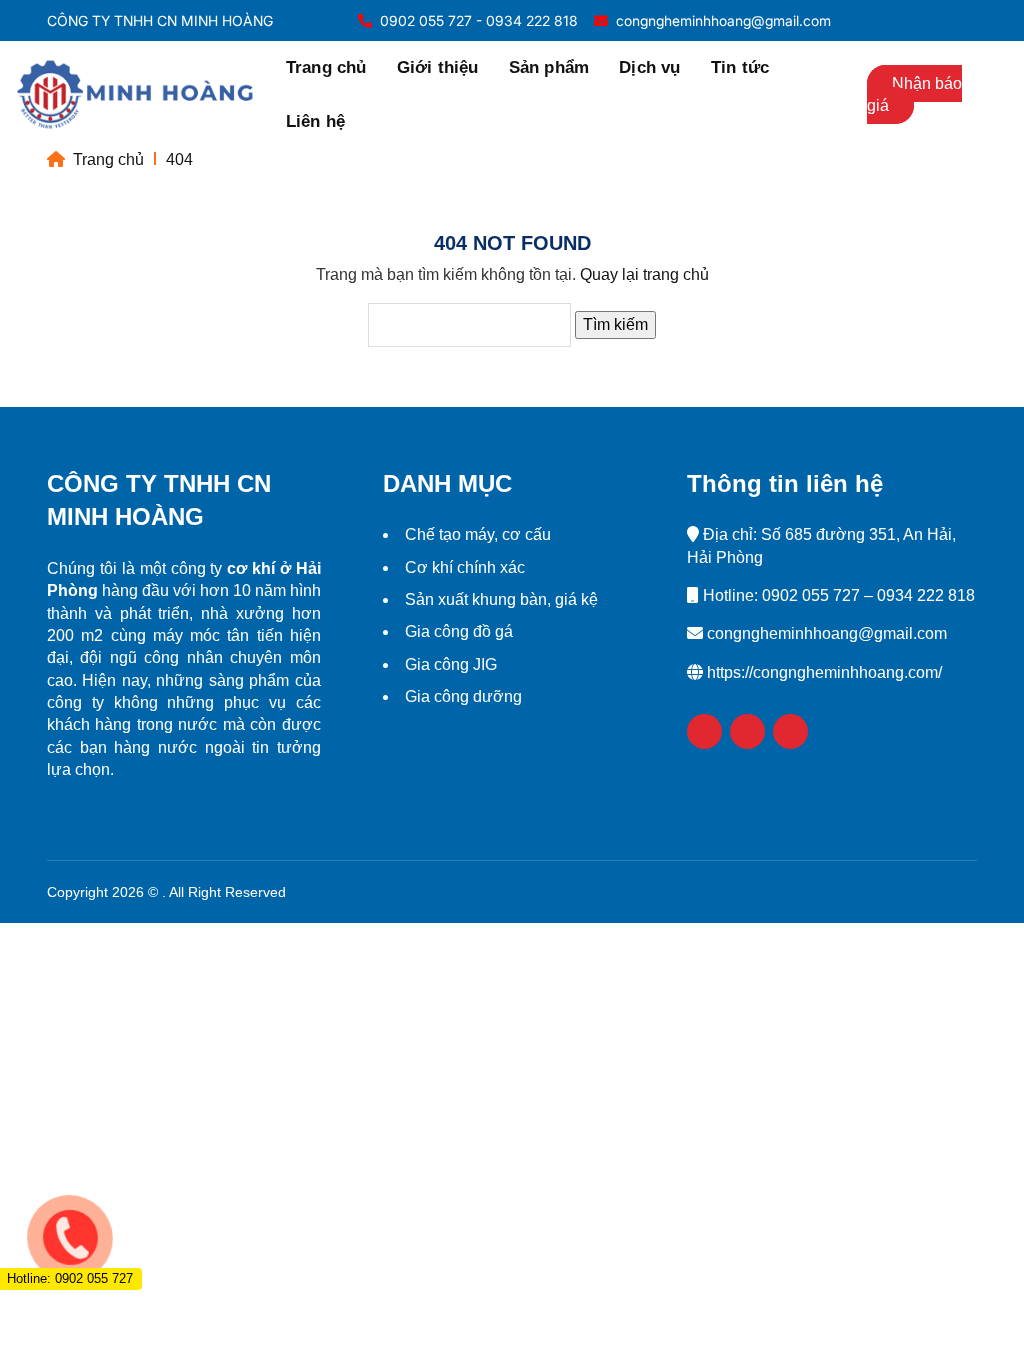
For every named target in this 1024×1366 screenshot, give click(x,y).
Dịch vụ (649, 67)
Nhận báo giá (914, 94)
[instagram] (959, 20)
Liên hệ (315, 121)
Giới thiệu (438, 67)
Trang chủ (326, 67)
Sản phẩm (549, 67)
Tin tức (740, 67)
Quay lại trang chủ (644, 274)
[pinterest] (790, 731)
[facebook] (932, 20)
